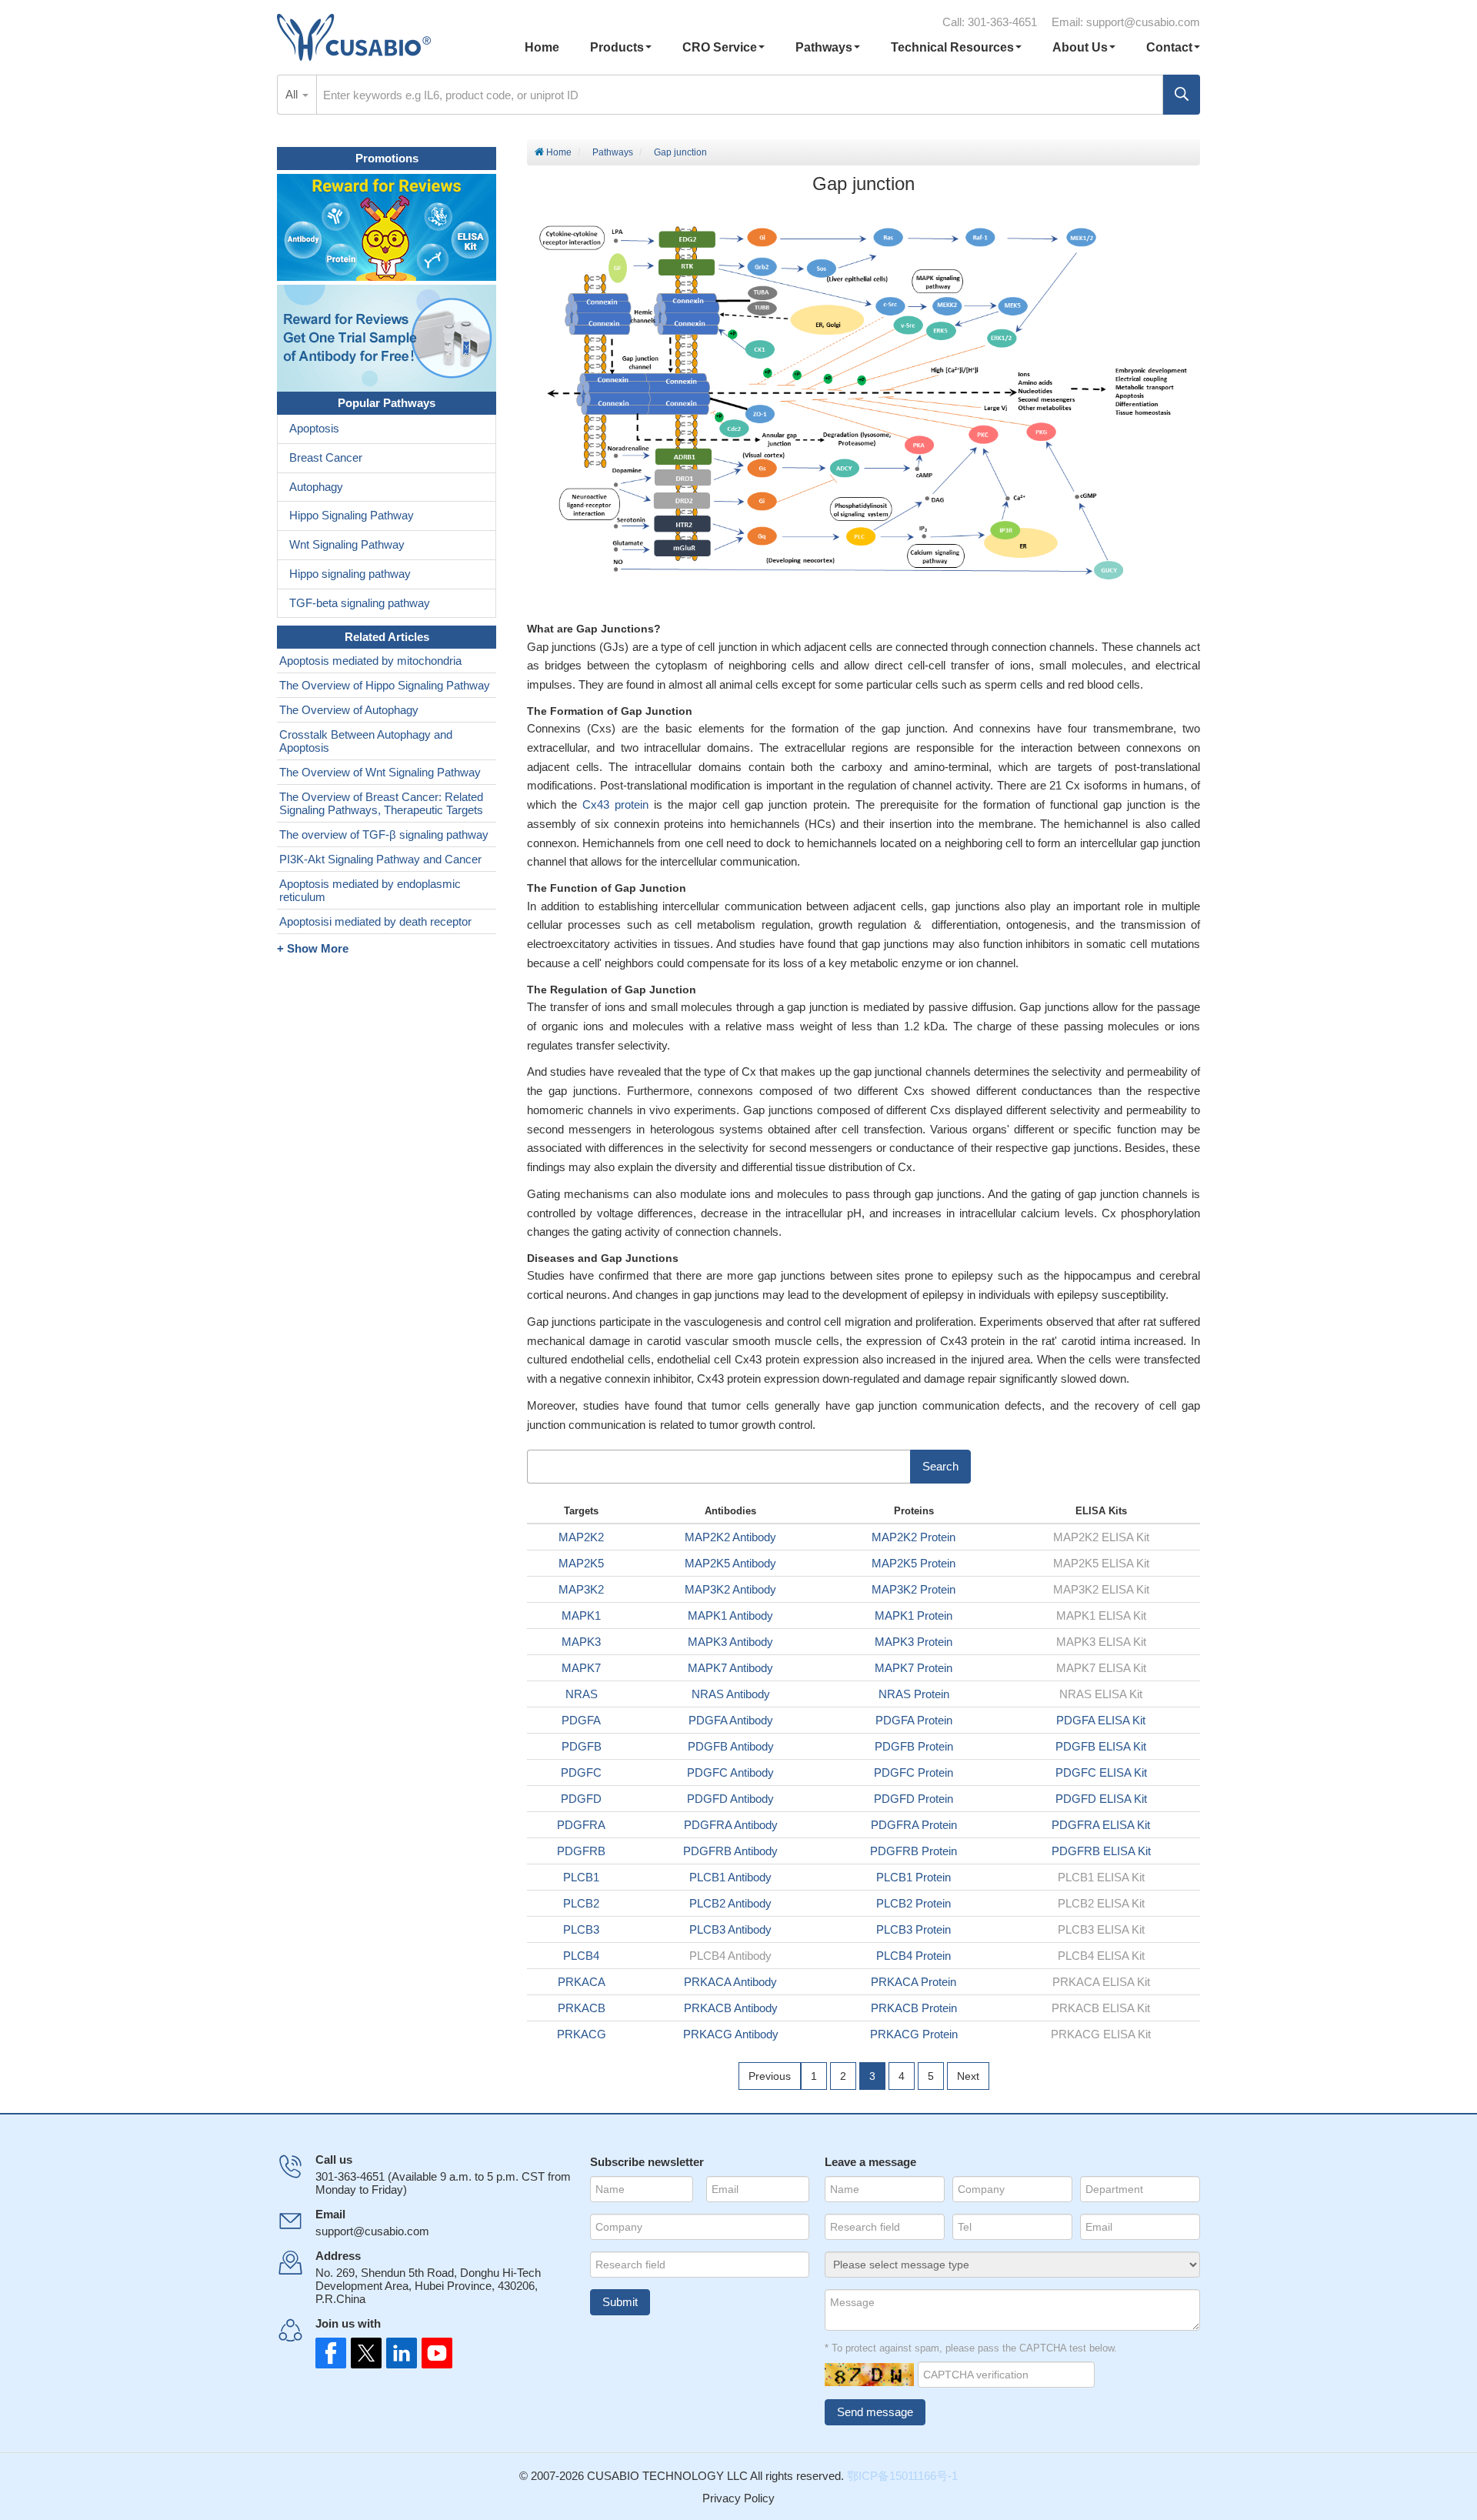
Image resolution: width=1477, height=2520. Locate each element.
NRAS (582, 1694)
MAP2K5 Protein (914, 1563)
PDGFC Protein (914, 1772)
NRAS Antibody (731, 1694)
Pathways (824, 47)
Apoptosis (314, 428)
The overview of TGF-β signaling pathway (384, 834)
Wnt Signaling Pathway (347, 544)
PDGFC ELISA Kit (1101, 1772)
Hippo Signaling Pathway (352, 515)
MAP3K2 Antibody (730, 1589)
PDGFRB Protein (914, 1851)
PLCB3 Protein (914, 1929)
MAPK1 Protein (914, 1615)
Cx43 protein (615, 804)
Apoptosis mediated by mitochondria (370, 661)
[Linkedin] (398, 2353)
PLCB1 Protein (914, 1877)
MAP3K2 (581, 1589)
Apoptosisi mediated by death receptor (375, 921)
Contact (1169, 47)
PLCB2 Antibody (730, 1903)
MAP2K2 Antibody (730, 1537)
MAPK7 (581, 1668)
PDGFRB (581, 1851)
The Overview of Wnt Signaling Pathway (380, 772)
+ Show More (313, 948)
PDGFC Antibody (730, 1772)
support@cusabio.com (1143, 22)
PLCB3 (581, 1929)
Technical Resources (952, 47)
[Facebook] (331, 2353)
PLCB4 (581, 1956)
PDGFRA (581, 1825)
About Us (1080, 47)
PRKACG (582, 2034)
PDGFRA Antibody (731, 1825)
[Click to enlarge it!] (864, 405)
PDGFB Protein (914, 1746)
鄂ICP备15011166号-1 (902, 2476)
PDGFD (581, 1799)
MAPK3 (581, 1642)
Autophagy (316, 487)
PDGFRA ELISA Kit (1101, 1825)
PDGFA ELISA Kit (1101, 1720)
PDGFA (581, 1720)
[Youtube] (432, 2353)
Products (617, 47)
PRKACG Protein (914, 2034)
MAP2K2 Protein (914, 1537)
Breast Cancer (326, 457)
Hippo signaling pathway (350, 574)
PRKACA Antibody (730, 1982)
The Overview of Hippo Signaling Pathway (385, 685)
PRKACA (582, 1982)
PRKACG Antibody (731, 2034)
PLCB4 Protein (914, 1956)
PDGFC (581, 1772)
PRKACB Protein (914, 2008)
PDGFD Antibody (730, 1799)
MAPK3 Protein (914, 1642)
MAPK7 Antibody (730, 1668)
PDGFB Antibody (731, 1746)
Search (940, 1466)
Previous (770, 2076)
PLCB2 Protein (914, 1903)
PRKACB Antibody (731, 2008)
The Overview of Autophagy (349, 710)
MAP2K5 (581, 1563)
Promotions (387, 158)
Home (542, 47)
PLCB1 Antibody (730, 1877)
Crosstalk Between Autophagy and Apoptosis (366, 741)
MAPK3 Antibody (730, 1642)
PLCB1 (581, 1877)
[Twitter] (365, 2353)
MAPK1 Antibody (730, 1615)
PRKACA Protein (914, 1982)
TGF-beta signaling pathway (360, 603)
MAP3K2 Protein (914, 1589)
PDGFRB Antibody (730, 1851)
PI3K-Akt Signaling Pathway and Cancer (380, 859)
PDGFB (582, 1746)
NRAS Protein (914, 1694)
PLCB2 (581, 1903)
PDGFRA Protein (914, 1825)
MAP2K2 (581, 1537)
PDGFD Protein (914, 1799)
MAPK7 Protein (914, 1668)
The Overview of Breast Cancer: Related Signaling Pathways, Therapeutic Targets (381, 803)
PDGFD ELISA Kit (1101, 1799)
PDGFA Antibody (731, 1720)
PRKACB (582, 2008)
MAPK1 (581, 1615)
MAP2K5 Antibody (730, 1563)
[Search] (1182, 95)
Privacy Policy (738, 2498)
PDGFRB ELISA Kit (1101, 1851)
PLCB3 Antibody (730, 1929)
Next (968, 2076)
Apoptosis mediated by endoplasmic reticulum (370, 890)
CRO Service (720, 47)
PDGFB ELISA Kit (1101, 1746)
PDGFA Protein (914, 1720)
